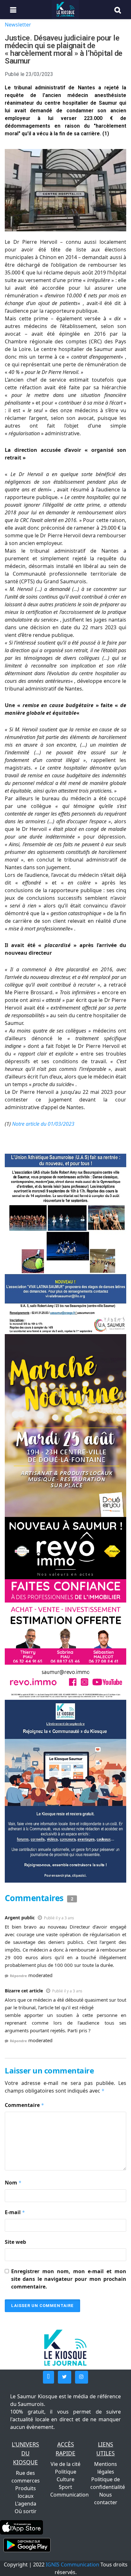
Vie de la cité (65, 2464)
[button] (48, 2377)
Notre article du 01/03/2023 (43, 1124)
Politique (66, 2472)
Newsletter (18, 25)
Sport (65, 2487)
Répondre (18, 1976)
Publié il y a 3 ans (59, 1918)
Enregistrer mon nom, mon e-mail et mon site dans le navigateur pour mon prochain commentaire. (69, 2279)
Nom (13, 2183)
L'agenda (26, 2504)
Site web (15, 2242)
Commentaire (24, 2105)
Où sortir (26, 2511)
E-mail (15, 2212)
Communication (69, 2495)
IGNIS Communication (72, 2565)
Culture (65, 2479)
